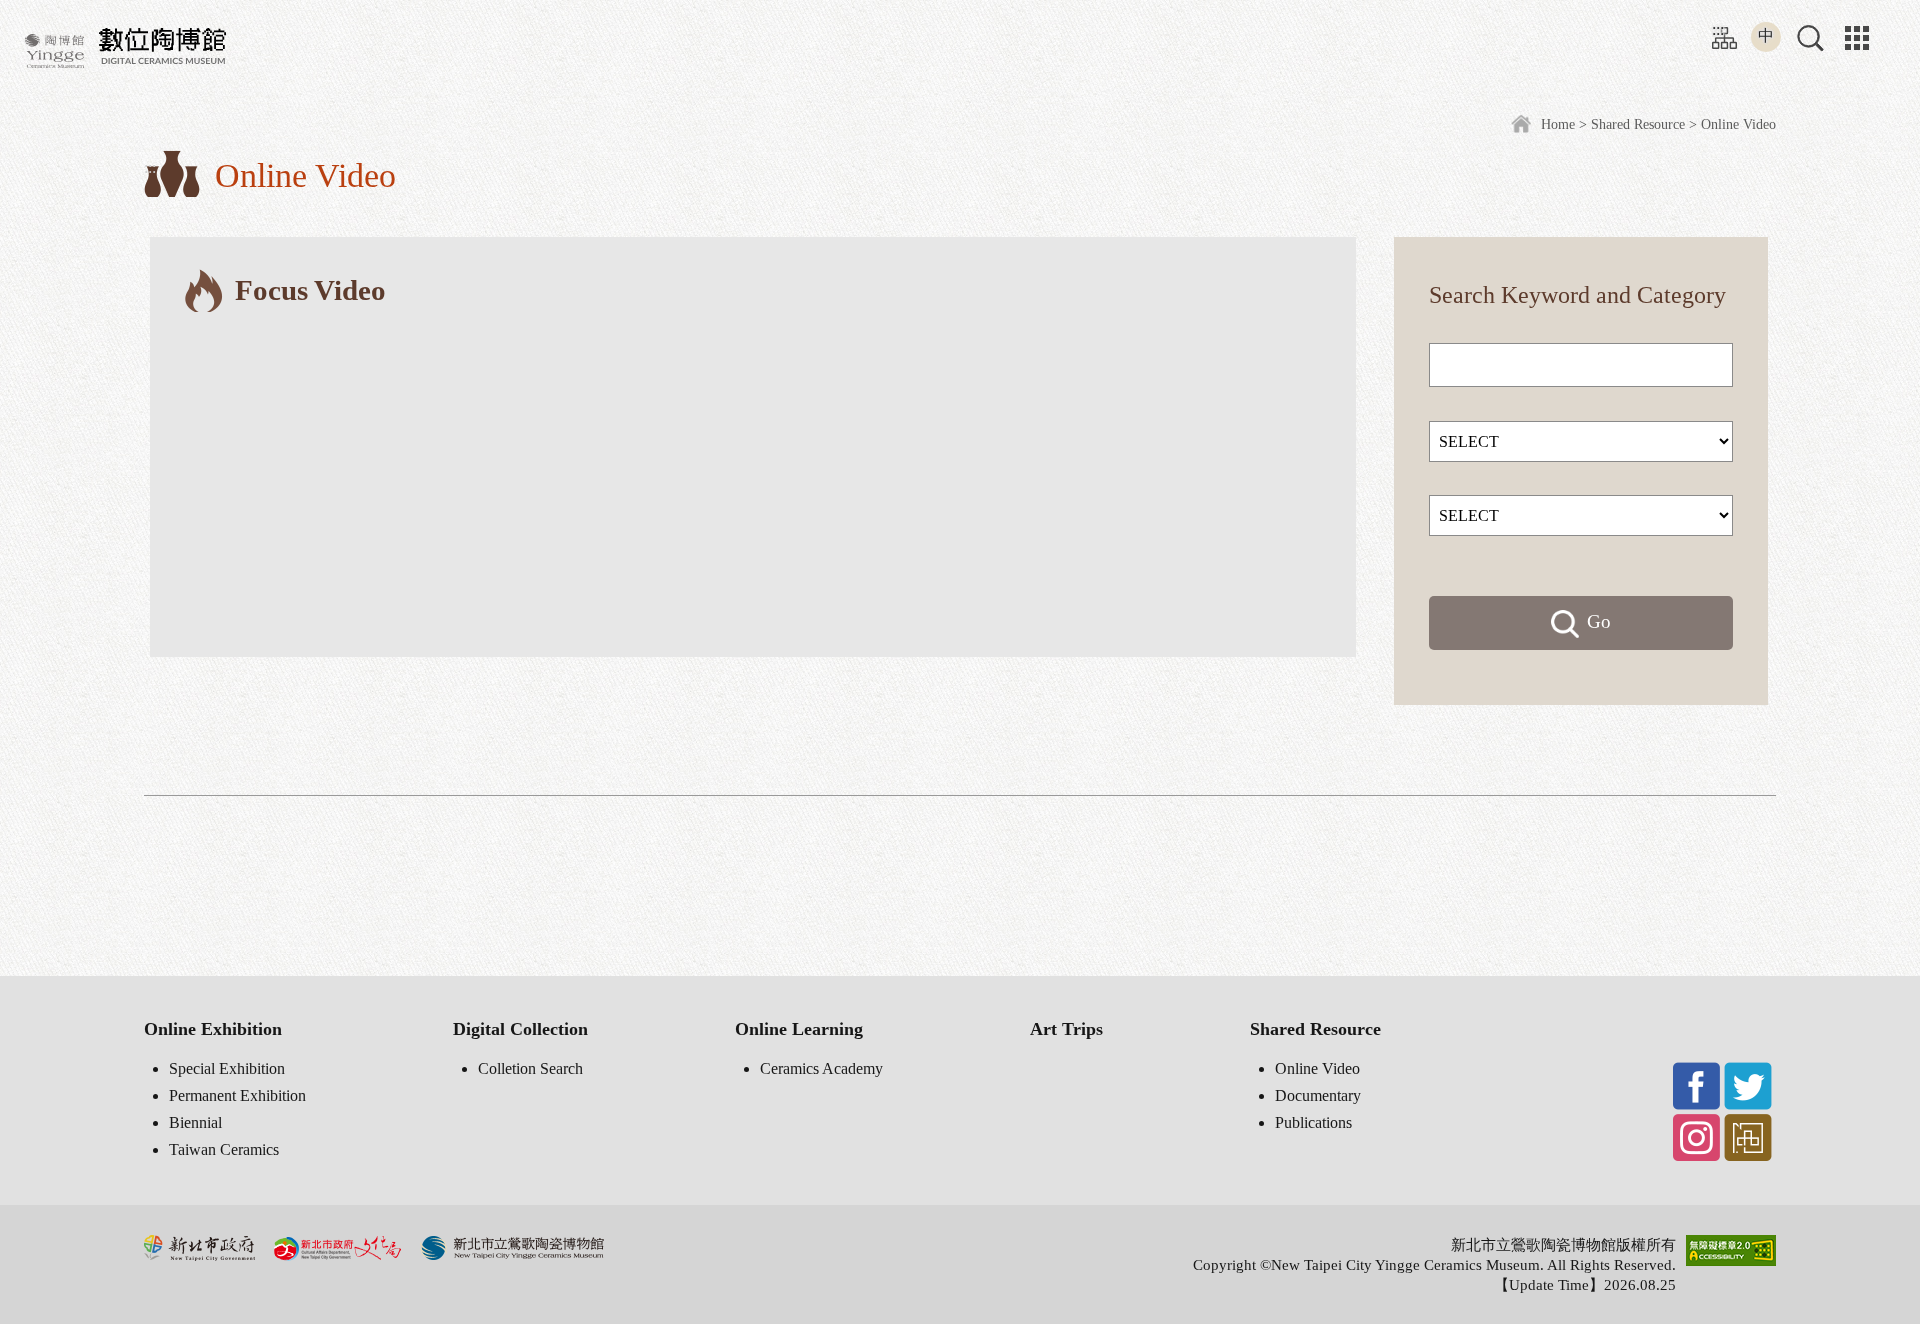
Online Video (1317, 1068)
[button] (1810, 38)
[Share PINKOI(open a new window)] (1748, 1135)
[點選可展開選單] (1857, 37)
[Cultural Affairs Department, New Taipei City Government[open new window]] (337, 1246)
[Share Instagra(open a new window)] (1696, 1135)
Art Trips (1066, 1029)
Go (1599, 621)
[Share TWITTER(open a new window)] (1748, 1084)
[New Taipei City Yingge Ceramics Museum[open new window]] (512, 1246)
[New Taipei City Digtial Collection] (162, 41)
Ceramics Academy (821, 1068)
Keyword (1545, 295)
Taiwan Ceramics (224, 1149)
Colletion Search (530, 1068)
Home (1558, 124)
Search (1462, 295)
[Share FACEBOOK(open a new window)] (1696, 1084)
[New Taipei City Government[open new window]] (199, 1246)
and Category (1661, 295)
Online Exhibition (213, 1029)
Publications (1313, 1122)
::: (1718, 29)
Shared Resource (1638, 124)
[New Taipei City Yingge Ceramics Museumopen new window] (54, 49)
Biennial (195, 1122)
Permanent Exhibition (237, 1095)
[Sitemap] (1724, 35)
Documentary (1318, 1095)
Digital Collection (520, 1029)
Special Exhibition (227, 1068)
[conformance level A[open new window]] (1731, 1248)
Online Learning (799, 1029)
